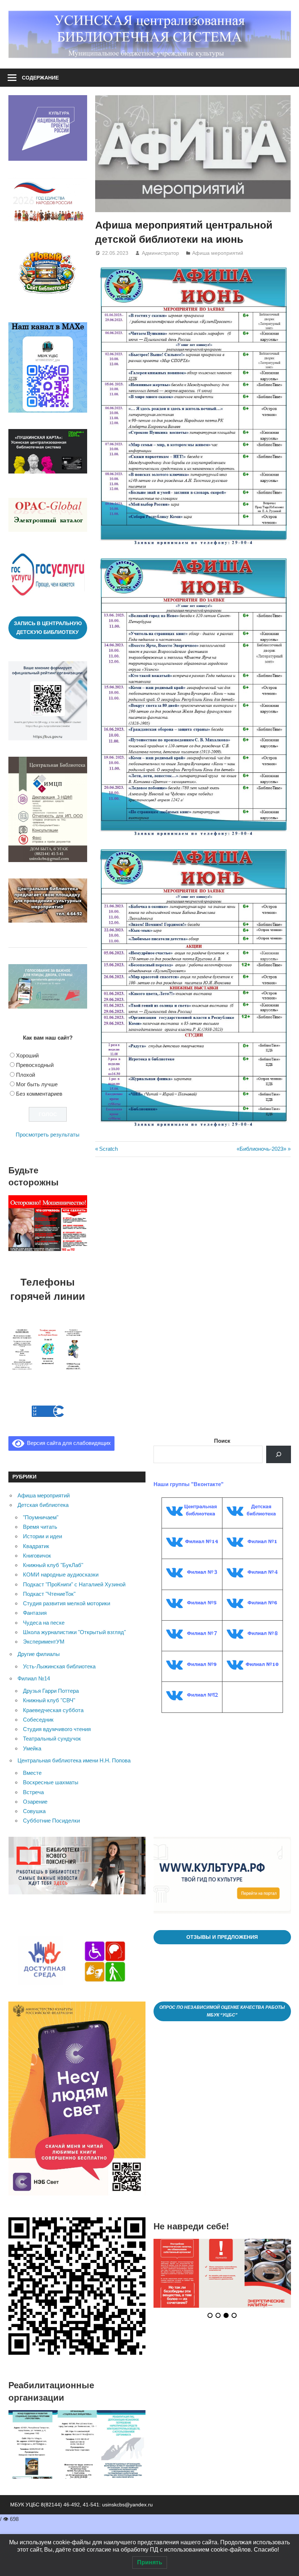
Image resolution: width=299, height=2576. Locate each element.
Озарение (35, 1802)
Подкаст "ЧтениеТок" (49, 1594)
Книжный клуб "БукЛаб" (53, 1565)
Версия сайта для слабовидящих (67, 1443)
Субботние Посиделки (51, 1821)
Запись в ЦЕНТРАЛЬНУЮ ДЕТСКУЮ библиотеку (48, 628)
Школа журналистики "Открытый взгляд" (74, 1632)
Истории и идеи (42, 1536)
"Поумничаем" (41, 1517)
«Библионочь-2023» (261, 1149)
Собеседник (38, 1720)
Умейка (32, 1748)
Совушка (34, 1811)
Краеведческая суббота (53, 1710)
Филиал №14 (34, 1678)
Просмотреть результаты (48, 1135)
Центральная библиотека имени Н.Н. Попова (74, 1760)
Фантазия (35, 1613)
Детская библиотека (43, 1505)
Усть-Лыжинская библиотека (59, 1666)
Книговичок (37, 1556)
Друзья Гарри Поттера (51, 1691)
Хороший (27, 1055)
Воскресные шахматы (51, 1782)
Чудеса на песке (44, 1623)
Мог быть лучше (37, 1084)
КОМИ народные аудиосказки (61, 1575)
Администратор (160, 253)
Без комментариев (39, 1094)
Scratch (108, 1149)
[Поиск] (279, 1454)
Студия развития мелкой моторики (67, 1603)
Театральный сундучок (52, 1739)
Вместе (32, 1773)
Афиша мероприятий (218, 253)
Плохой (26, 1075)
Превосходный (35, 1065)
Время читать (40, 1527)
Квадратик (36, 1546)
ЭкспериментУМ (44, 1642)
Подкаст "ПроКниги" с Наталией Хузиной (74, 1584)
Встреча (33, 1792)
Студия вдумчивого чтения (57, 1729)
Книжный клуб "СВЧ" (49, 1700)
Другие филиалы (39, 1654)
